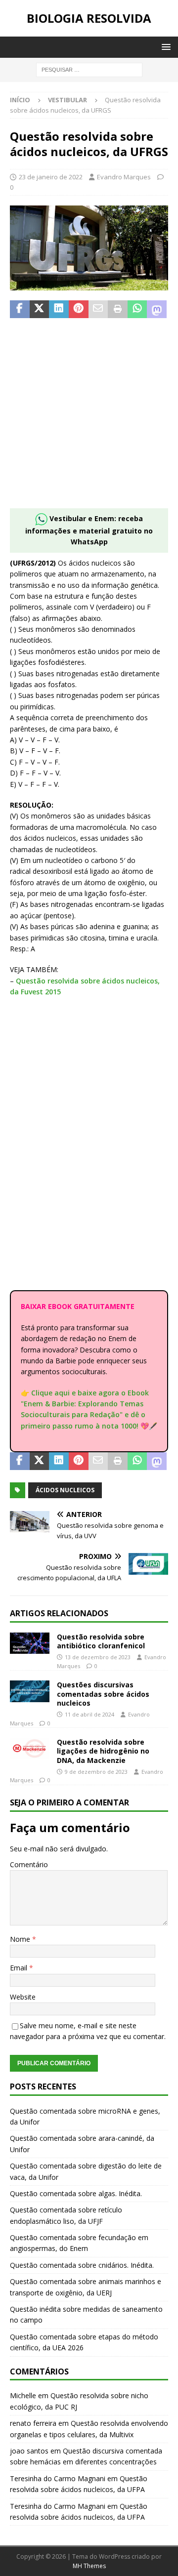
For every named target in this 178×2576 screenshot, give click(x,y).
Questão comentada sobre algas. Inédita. (76, 2193)
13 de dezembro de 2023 (98, 1657)
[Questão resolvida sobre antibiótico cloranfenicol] (30, 1643)
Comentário (29, 1864)
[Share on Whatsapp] (137, 309)
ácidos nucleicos (65, 1490)
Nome (21, 1939)
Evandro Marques (124, 177)
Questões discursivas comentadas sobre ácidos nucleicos (103, 1694)
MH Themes (89, 2566)
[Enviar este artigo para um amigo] (98, 309)
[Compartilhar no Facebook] (20, 309)
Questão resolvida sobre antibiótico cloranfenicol (101, 1641)
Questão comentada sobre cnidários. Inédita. (82, 2265)
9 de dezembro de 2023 (96, 1772)
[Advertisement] (89, 419)
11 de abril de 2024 (89, 1714)
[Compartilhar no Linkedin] (59, 309)
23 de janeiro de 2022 (51, 177)
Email (20, 1968)
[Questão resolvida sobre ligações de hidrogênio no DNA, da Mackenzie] (30, 1748)
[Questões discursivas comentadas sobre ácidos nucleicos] (30, 1691)
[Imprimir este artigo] (118, 309)
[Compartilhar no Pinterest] (79, 309)
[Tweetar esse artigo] (40, 309)
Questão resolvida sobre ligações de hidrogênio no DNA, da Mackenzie (103, 1751)
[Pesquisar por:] (89, 69)
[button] (164, 47)
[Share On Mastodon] (157, 309)
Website (23, 1997)
